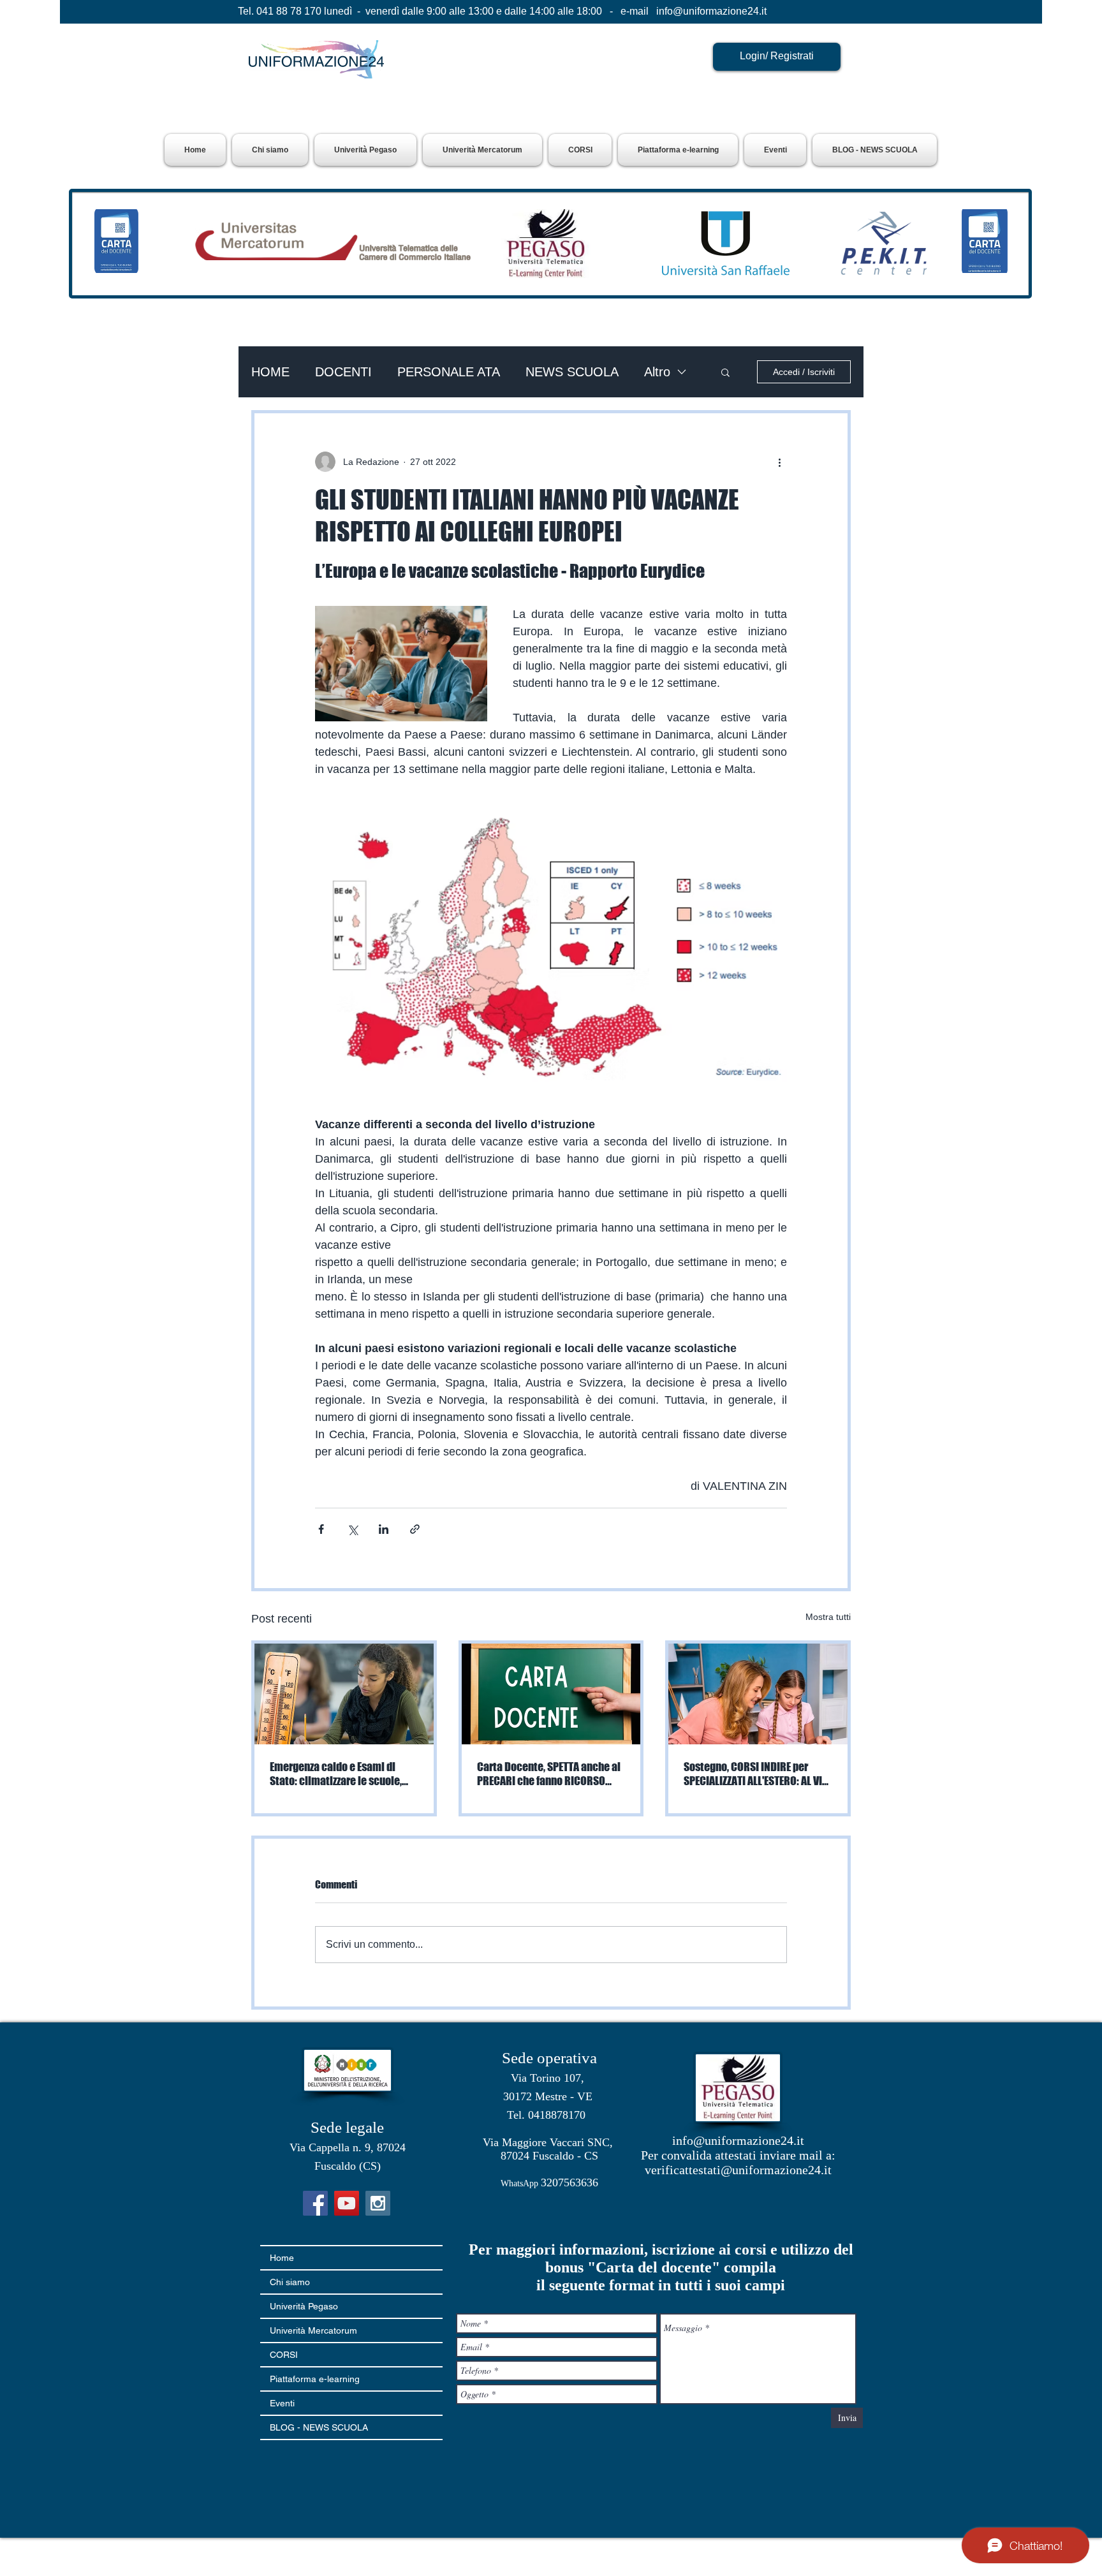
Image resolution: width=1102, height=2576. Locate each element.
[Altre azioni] (779, 462)
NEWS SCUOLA (572, 372)
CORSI (284, 2355)
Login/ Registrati (777, 56)
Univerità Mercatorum (313, 2330)
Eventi (282, 2403)
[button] (365, 150)
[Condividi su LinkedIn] (384, 1529)
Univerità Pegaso (304, 2306)
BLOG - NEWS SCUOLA (319, 2427)
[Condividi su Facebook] (321, 1529)
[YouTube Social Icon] (347, 2203)
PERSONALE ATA (449, 372)
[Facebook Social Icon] (315, 2203)
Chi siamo (290, 2282)
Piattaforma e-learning (315, 2379)
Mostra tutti (828, 1617)
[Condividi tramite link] (415, 1529)
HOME (270, 372)
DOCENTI (343, 372)
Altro (657, 372)
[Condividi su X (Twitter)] (352, 1529)
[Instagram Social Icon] (378, 2203)
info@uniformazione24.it (711, 11)
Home (282, 2258)
